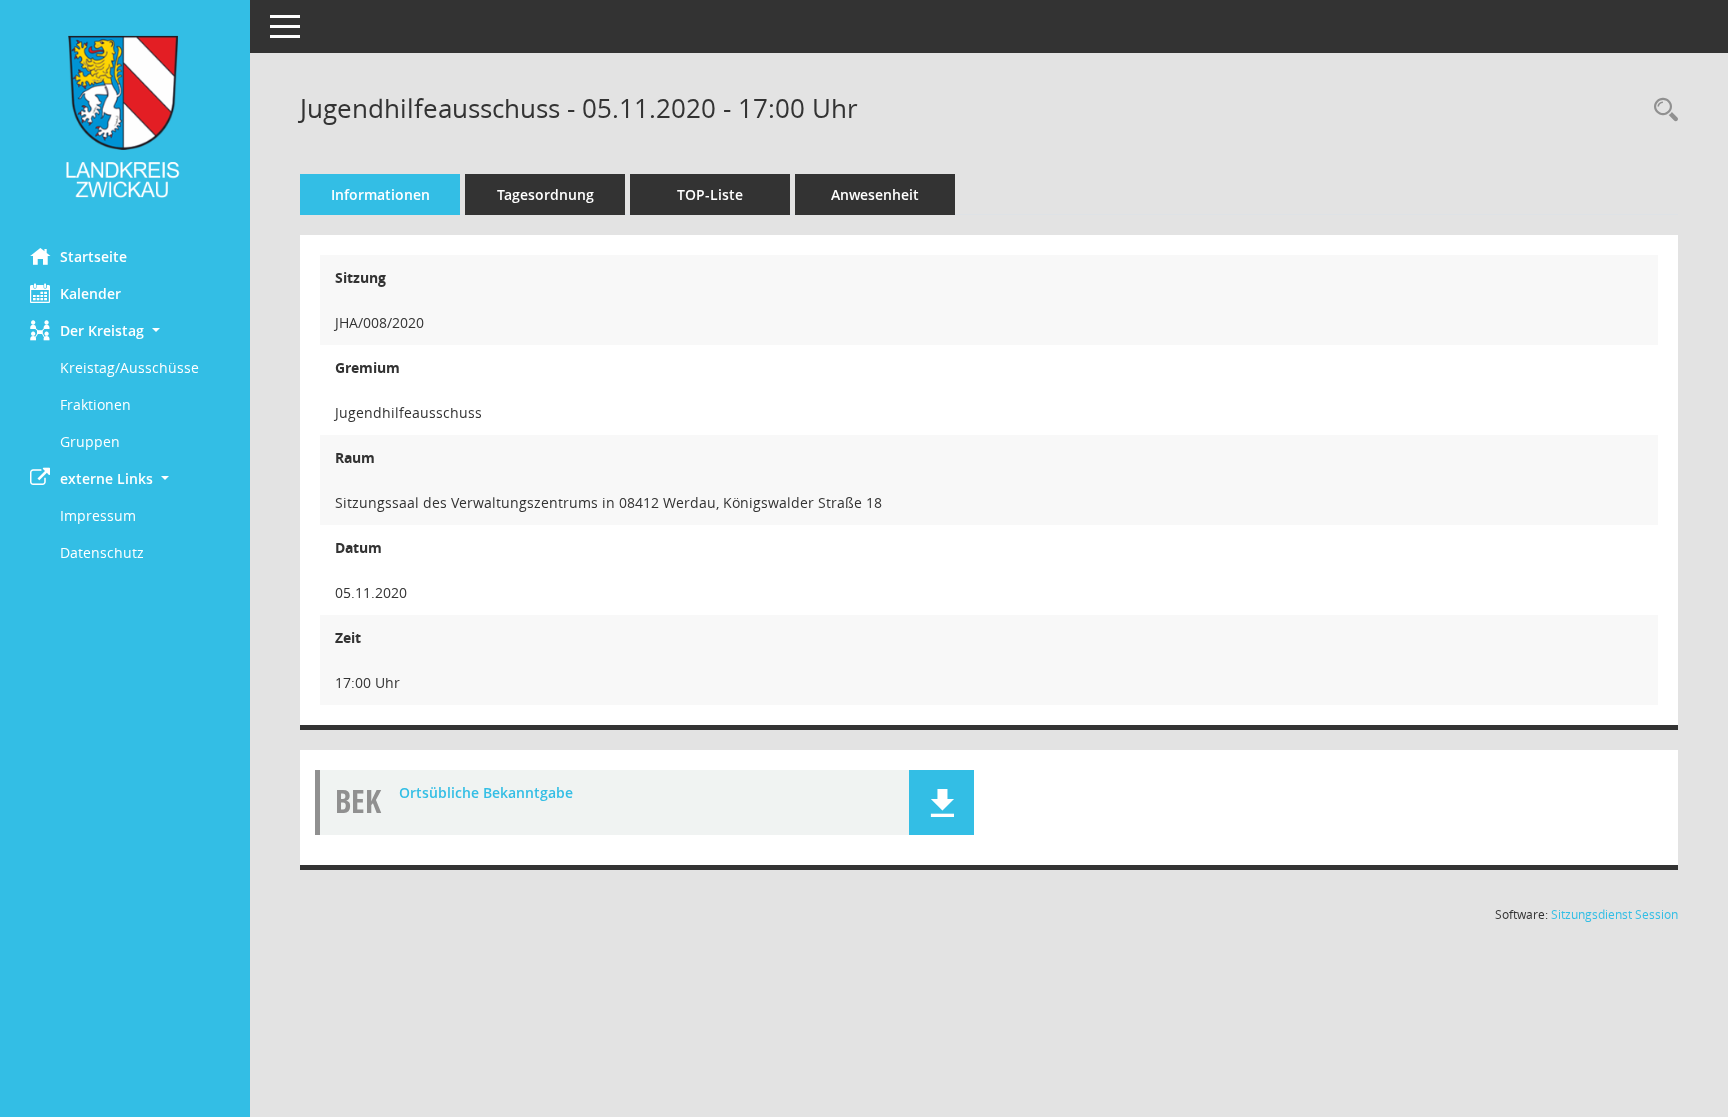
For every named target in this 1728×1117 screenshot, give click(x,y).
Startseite (93, 256)
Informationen (380, 194)
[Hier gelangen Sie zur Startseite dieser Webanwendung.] (125, 116)
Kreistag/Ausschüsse (129, 367)
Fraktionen (95, 404)
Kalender (90, 293)
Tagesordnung (545, 194)
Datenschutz (102, 552)
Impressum (98, 515)
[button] (125, 330)
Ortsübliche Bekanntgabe (486, 792)
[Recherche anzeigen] (1661, 110)
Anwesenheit (875, 194)
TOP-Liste (710, 194)
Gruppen (90, 441)
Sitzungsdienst (1614, 914)
